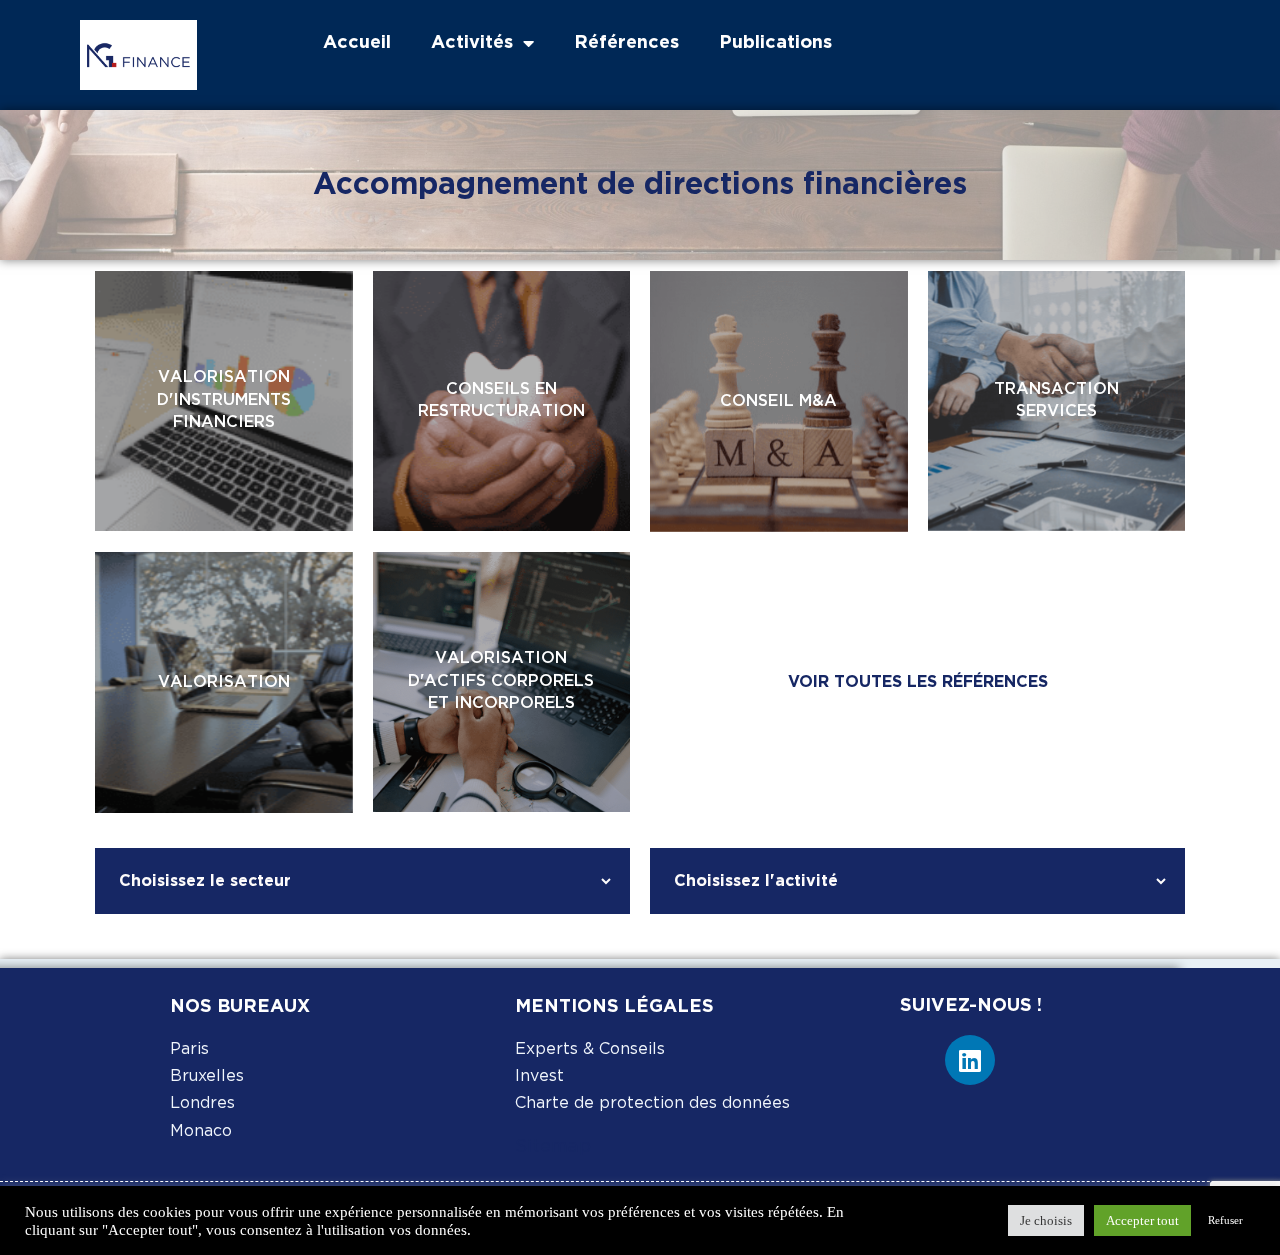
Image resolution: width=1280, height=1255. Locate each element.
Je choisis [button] (1046, 1220)
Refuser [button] (1225, 1220)
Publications (775, 43)
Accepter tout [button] (1142, 1220)
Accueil (357, 43)
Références (626, 43)
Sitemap (553, 1147)
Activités (472, 43)
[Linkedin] (970, 1060)
